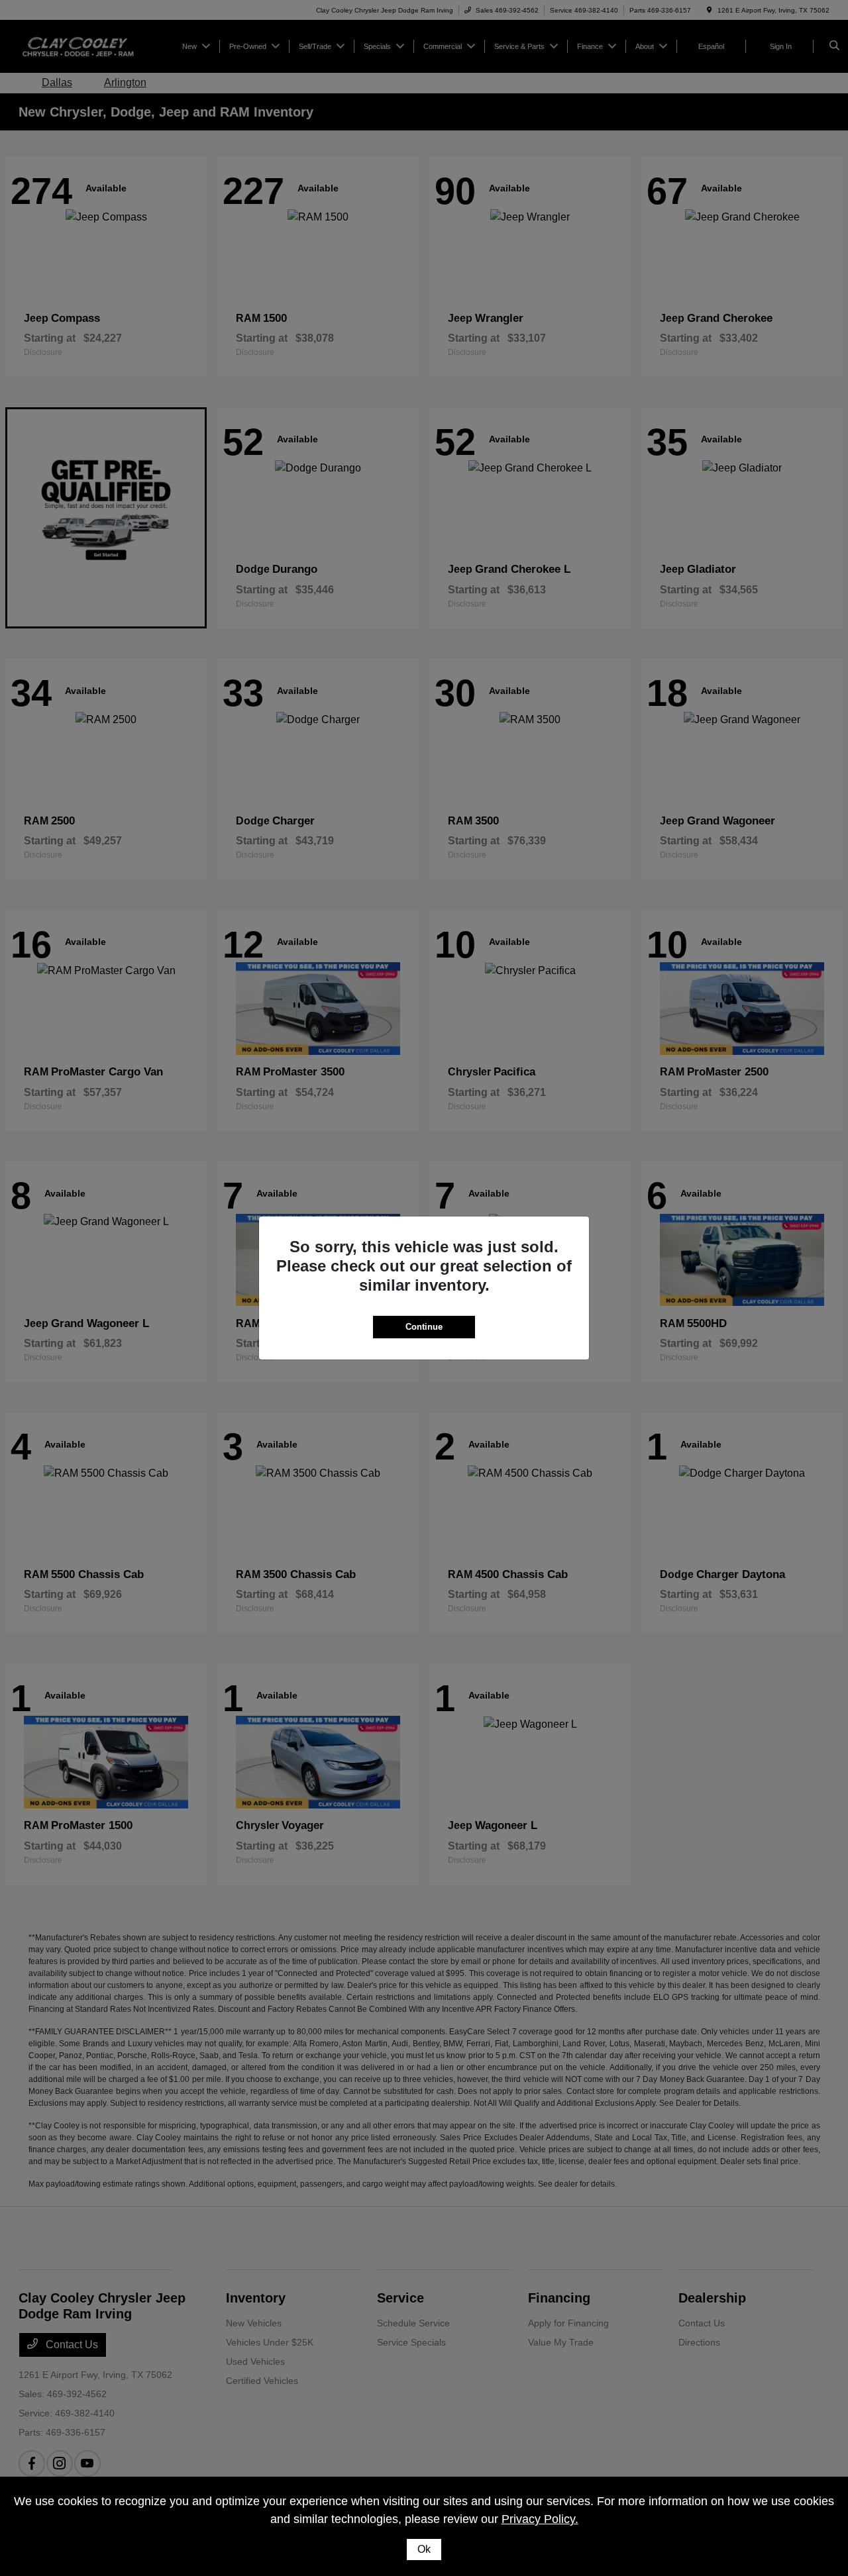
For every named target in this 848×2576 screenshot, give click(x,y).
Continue (424, 1327)
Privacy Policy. (540, 2519)
